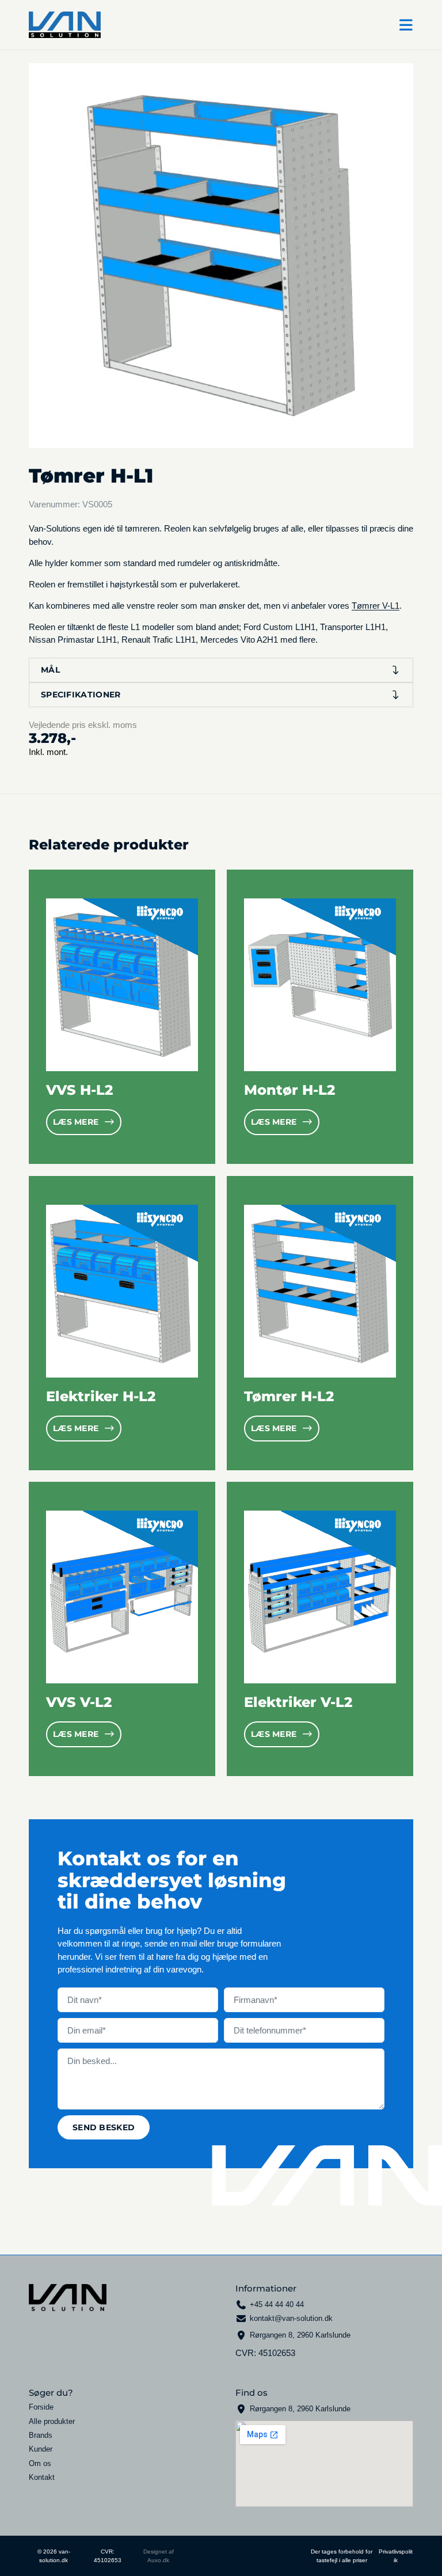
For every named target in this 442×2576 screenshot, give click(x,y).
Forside (41, 2407)
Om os (40, 2464)
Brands (41, 2435)
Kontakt (42, 2478)
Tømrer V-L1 (376, 606)
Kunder (41, 2449)
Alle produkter (52, 2422)
